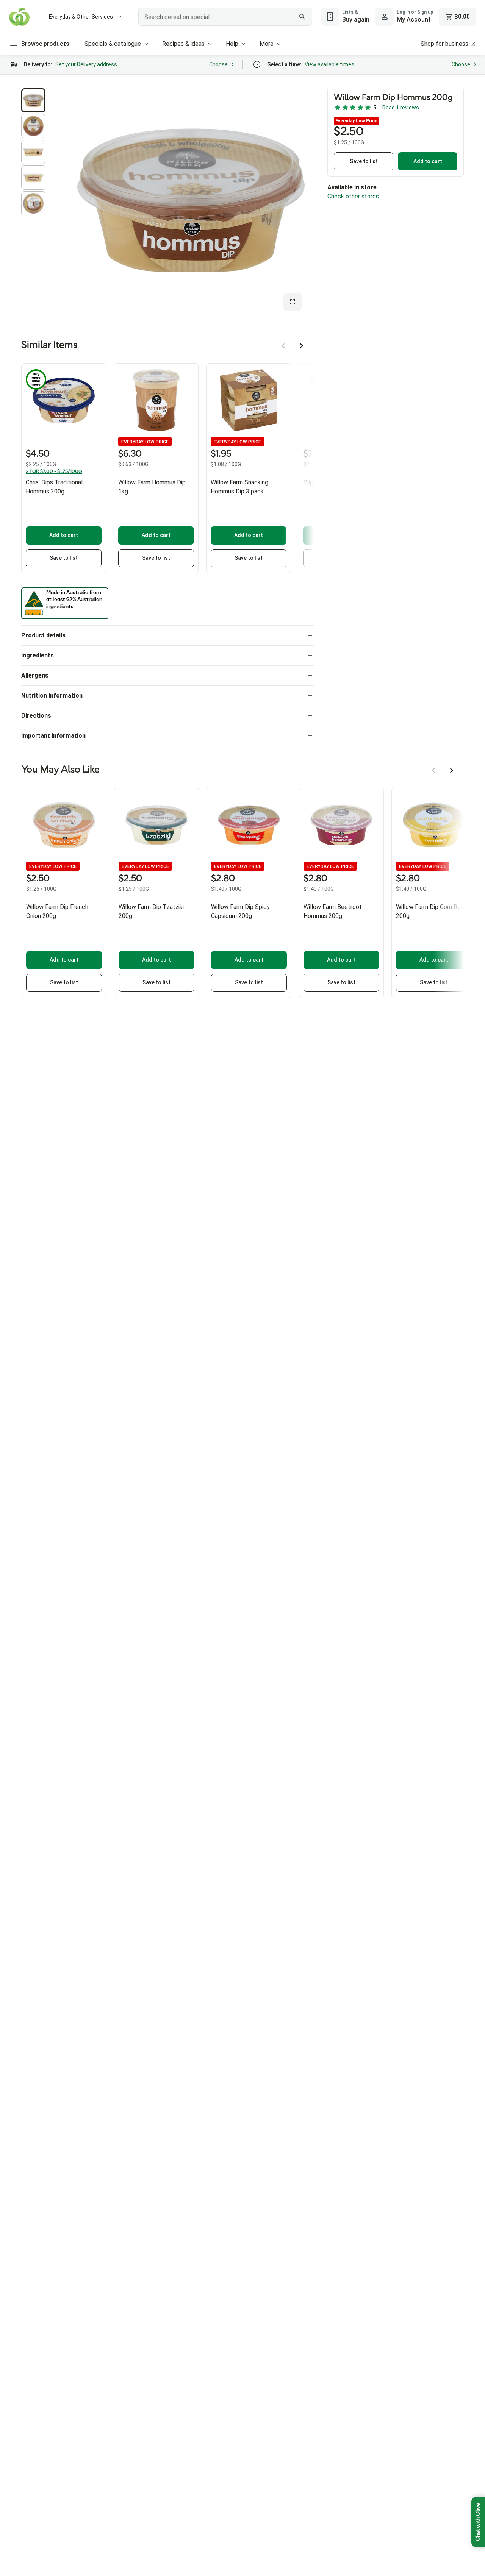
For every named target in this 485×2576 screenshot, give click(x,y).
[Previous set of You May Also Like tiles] (433, 770)
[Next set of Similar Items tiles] (302, 346)
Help (232, 44)
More (267, 44)
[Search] (302, 17)
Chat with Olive (478, 2522)
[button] (33, 100)
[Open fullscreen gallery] (293, 302)
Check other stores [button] (353, 196)
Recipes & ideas (183, 44)
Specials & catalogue (113, 44)
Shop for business (444, 44)
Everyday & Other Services (81, 17)
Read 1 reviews (401, 108)
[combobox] (225, 17)
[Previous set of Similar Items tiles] (283, 346)
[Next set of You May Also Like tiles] (452, 770)
